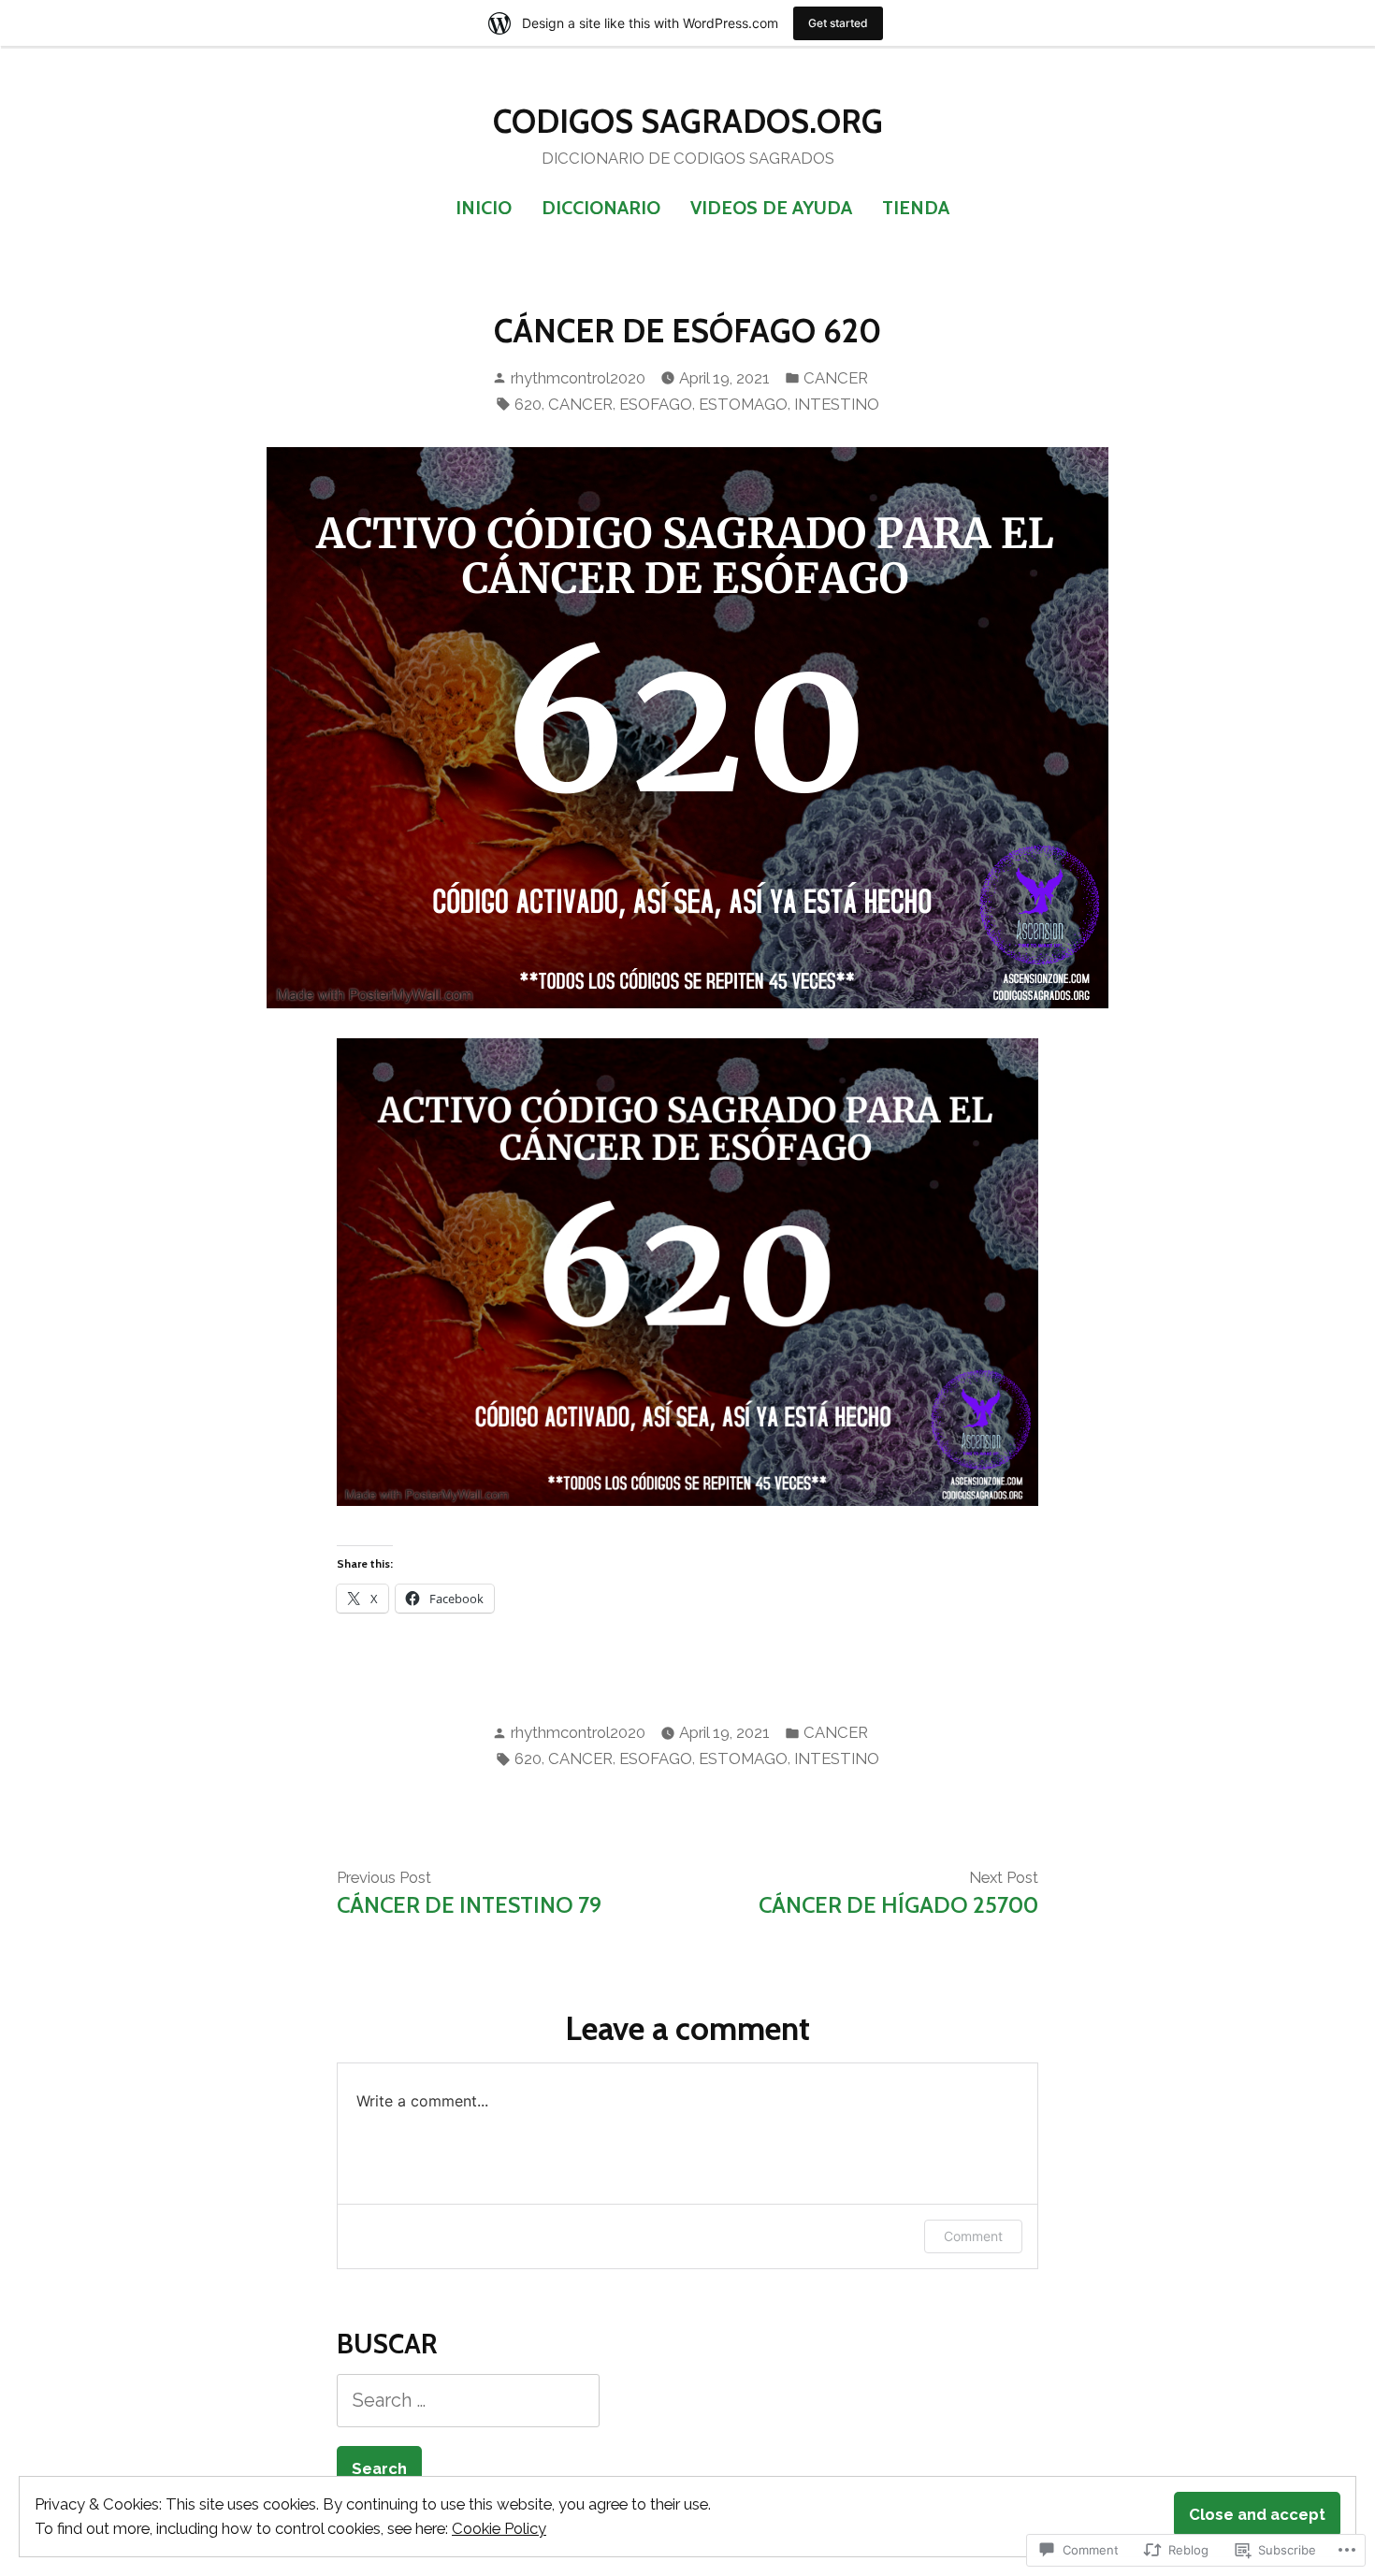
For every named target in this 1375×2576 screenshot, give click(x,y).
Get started (838, 23)
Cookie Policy (499, 2528)
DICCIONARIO (601, 208)
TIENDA (916, 208)
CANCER (836, 378)
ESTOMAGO (743, 404)
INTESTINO (837, 404)
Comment (973, 2236)
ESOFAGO (656, 404)
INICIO (484, 208)
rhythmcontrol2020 (578, 378)
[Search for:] (468, 2400)
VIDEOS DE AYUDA (771, 208)
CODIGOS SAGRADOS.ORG (688, 122)
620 (528, 404)
